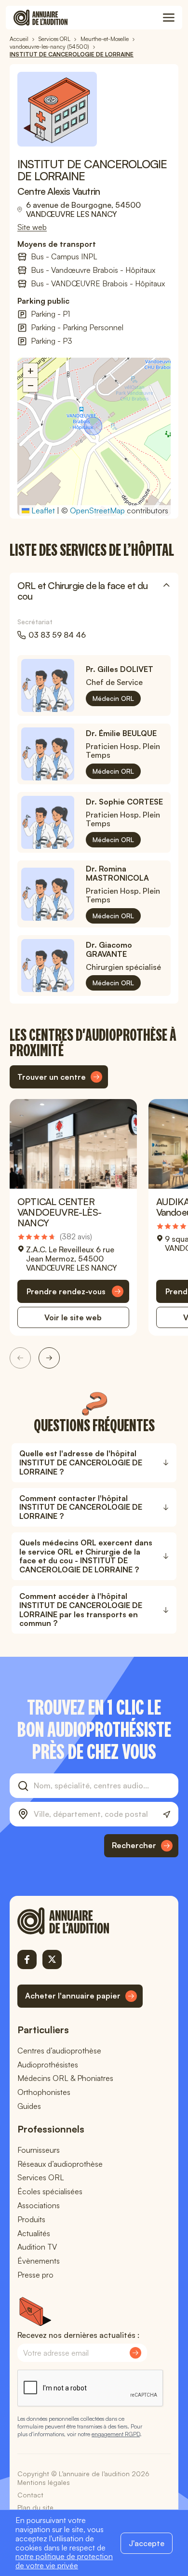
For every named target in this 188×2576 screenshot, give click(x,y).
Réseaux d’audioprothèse (60, 2164)
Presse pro (35, 2275)
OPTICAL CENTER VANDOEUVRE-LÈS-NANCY (59, 1212)
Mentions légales (44, 2482)
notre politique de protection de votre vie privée (64, 2561)
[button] (94, 427)
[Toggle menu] (169, 18)
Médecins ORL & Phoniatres (65, 2078)
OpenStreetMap (97, 510)
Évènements (39, 2261)
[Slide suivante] (49, 1358)
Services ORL (41, 2177)
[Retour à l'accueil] (80, 1921)
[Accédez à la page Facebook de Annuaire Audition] (27, 1959)
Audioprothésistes (48, 2065)
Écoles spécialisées (50, 2191)
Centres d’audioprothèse (59, 2051)
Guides (29, 2106)
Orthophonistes (44, 2092)
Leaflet (42, 510)
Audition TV (37, 2247)
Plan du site (35, 2507)
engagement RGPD (116, 2434)
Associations (39, 2205)
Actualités (34, 2233)
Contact (30, 2495)
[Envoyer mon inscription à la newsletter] (135, 2353)
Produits (31, 2219)
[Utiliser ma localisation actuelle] (167, 1815)
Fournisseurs (39, 2150)
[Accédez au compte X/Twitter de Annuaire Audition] (52, 1959)
